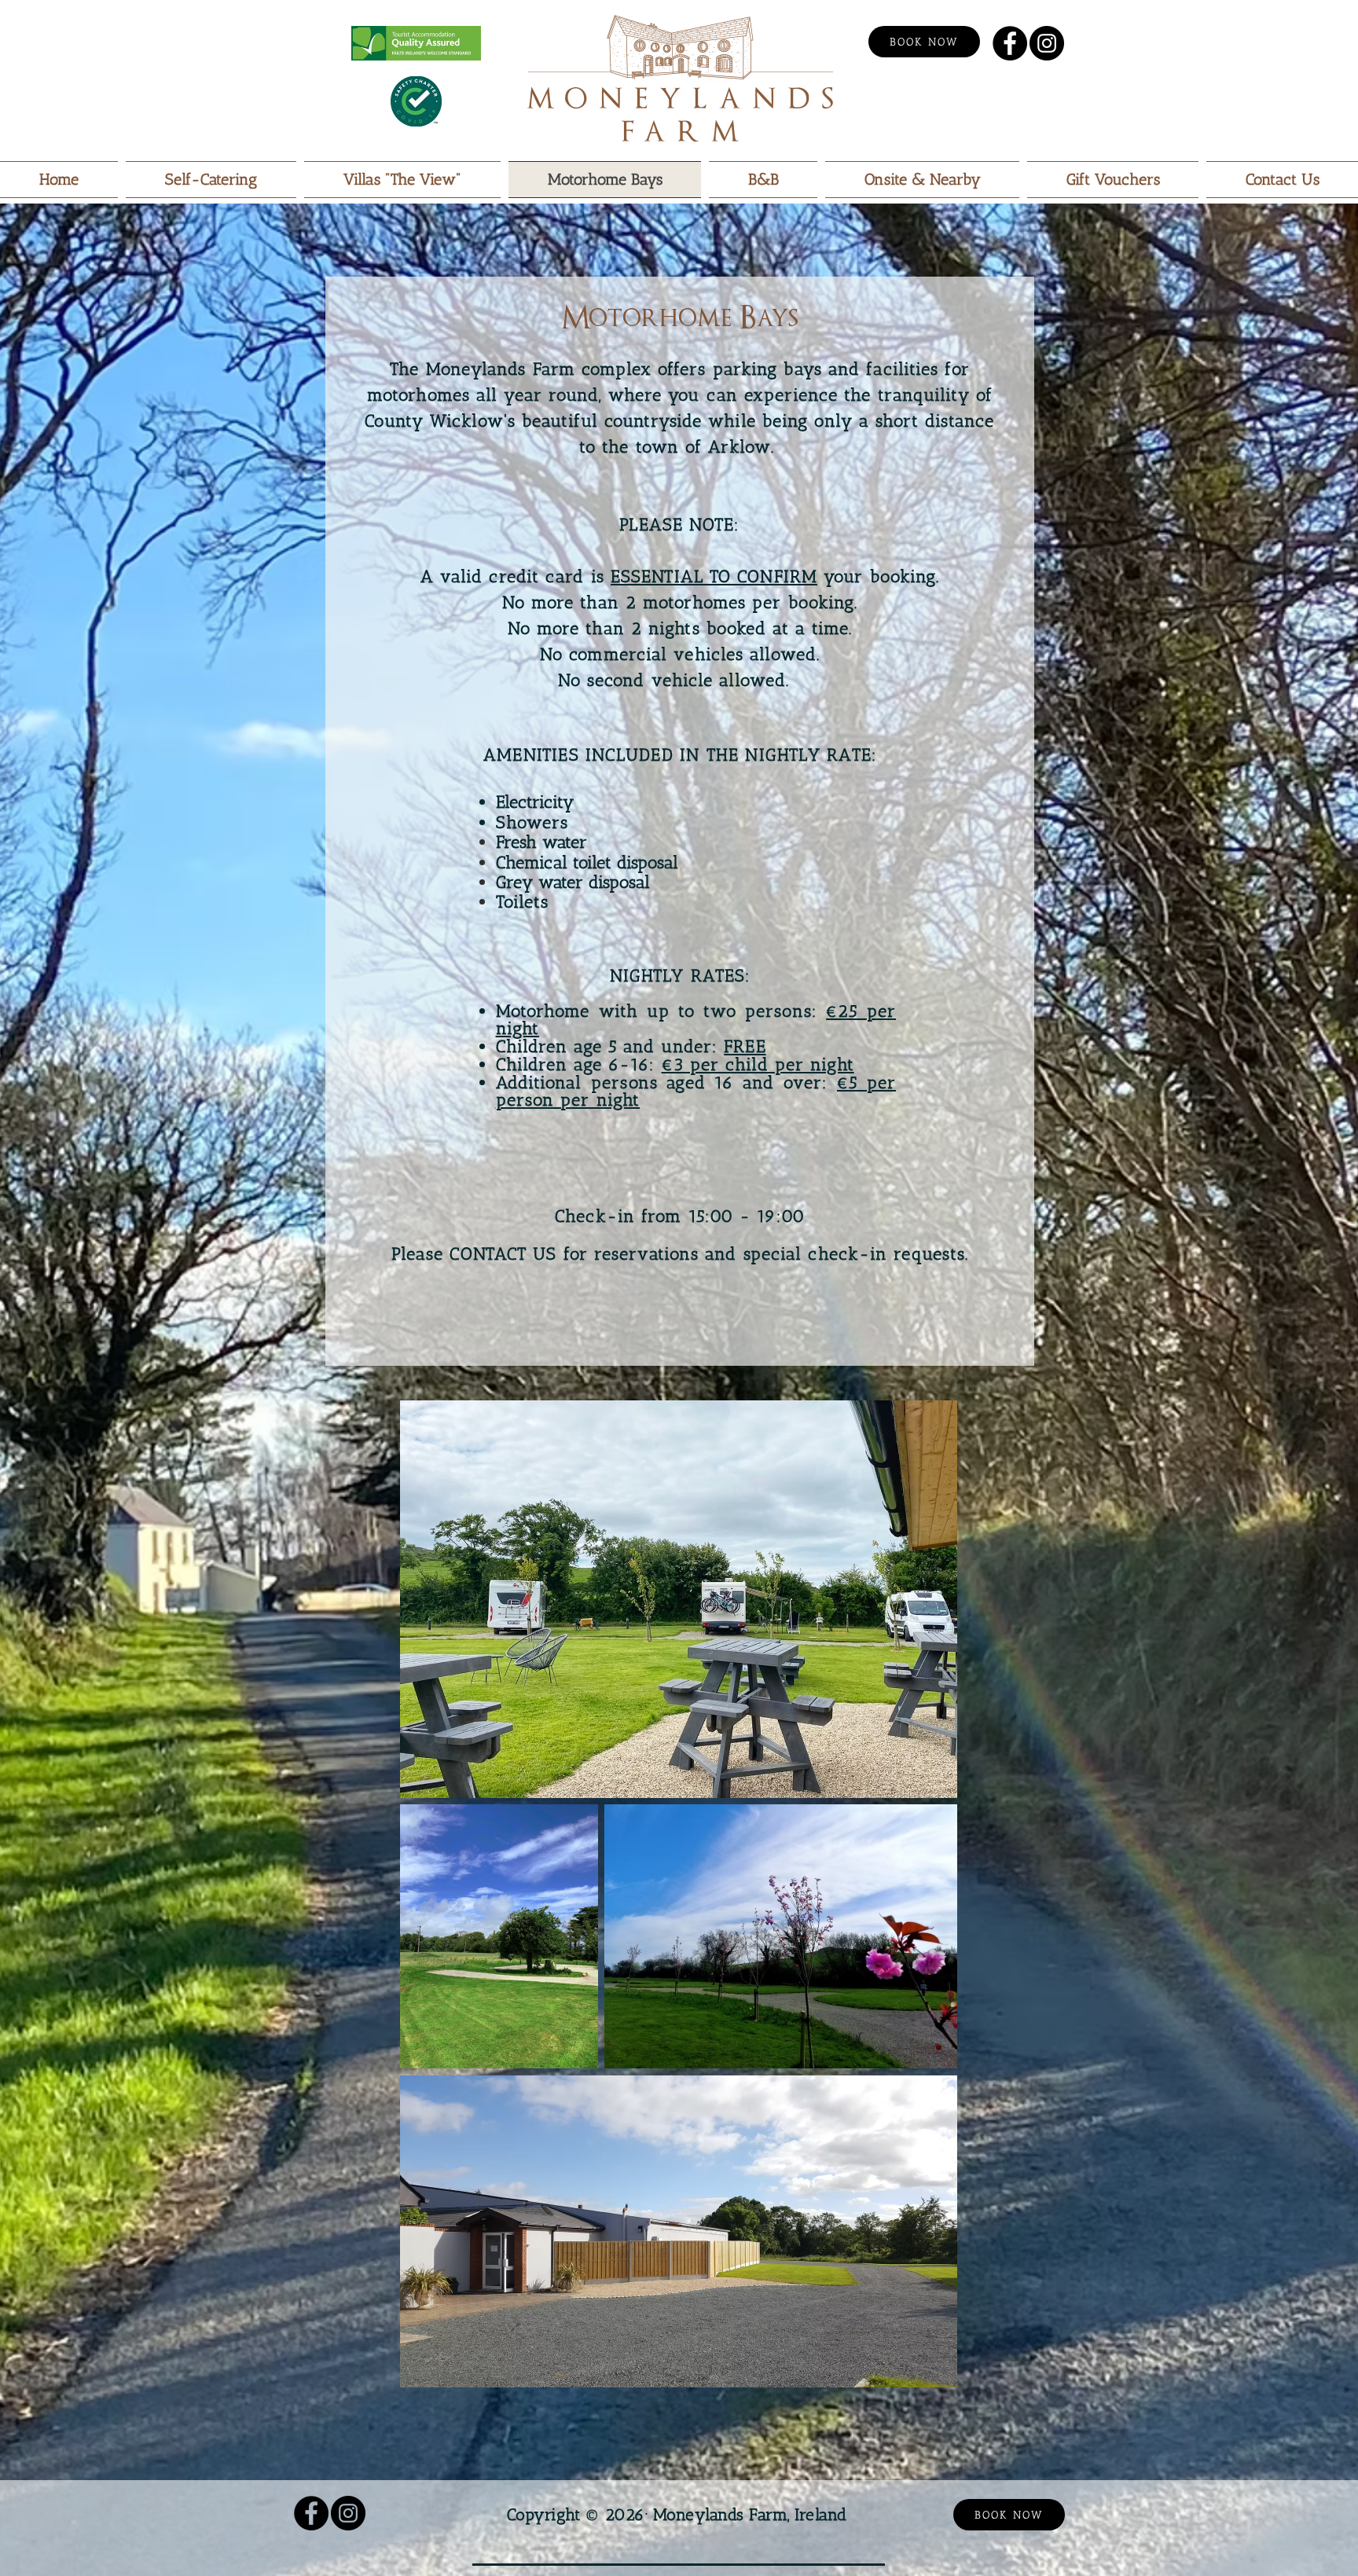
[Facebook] (1010, 43)
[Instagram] (1047, 43)
